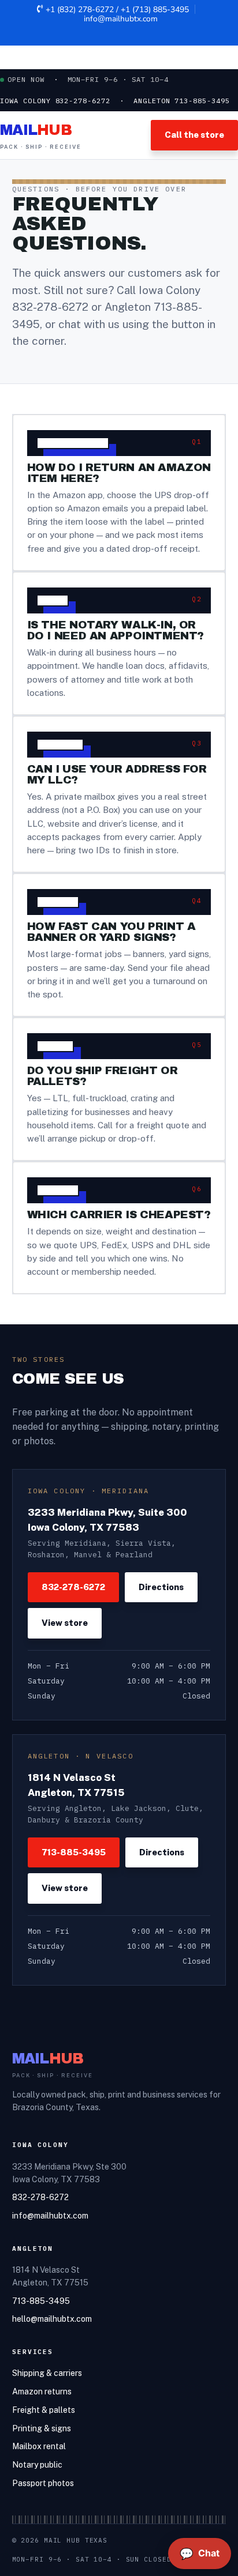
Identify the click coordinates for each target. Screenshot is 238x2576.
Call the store (194, 135)
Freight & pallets (44, 2410)
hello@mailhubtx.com (52, 2319)
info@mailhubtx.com (121, 19)
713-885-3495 (74, 1852)
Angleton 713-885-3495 (182, 101)
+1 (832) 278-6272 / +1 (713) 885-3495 (117, 10)
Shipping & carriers (47, 2373)
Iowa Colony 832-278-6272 (55, 101)
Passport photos (43, 2483)
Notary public (37, 2465)
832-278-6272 (50, 307)
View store (65, 1623)
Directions (161, 1587)
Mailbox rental (39, 2446)
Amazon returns (42, 2392)
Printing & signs (42, 2428)
